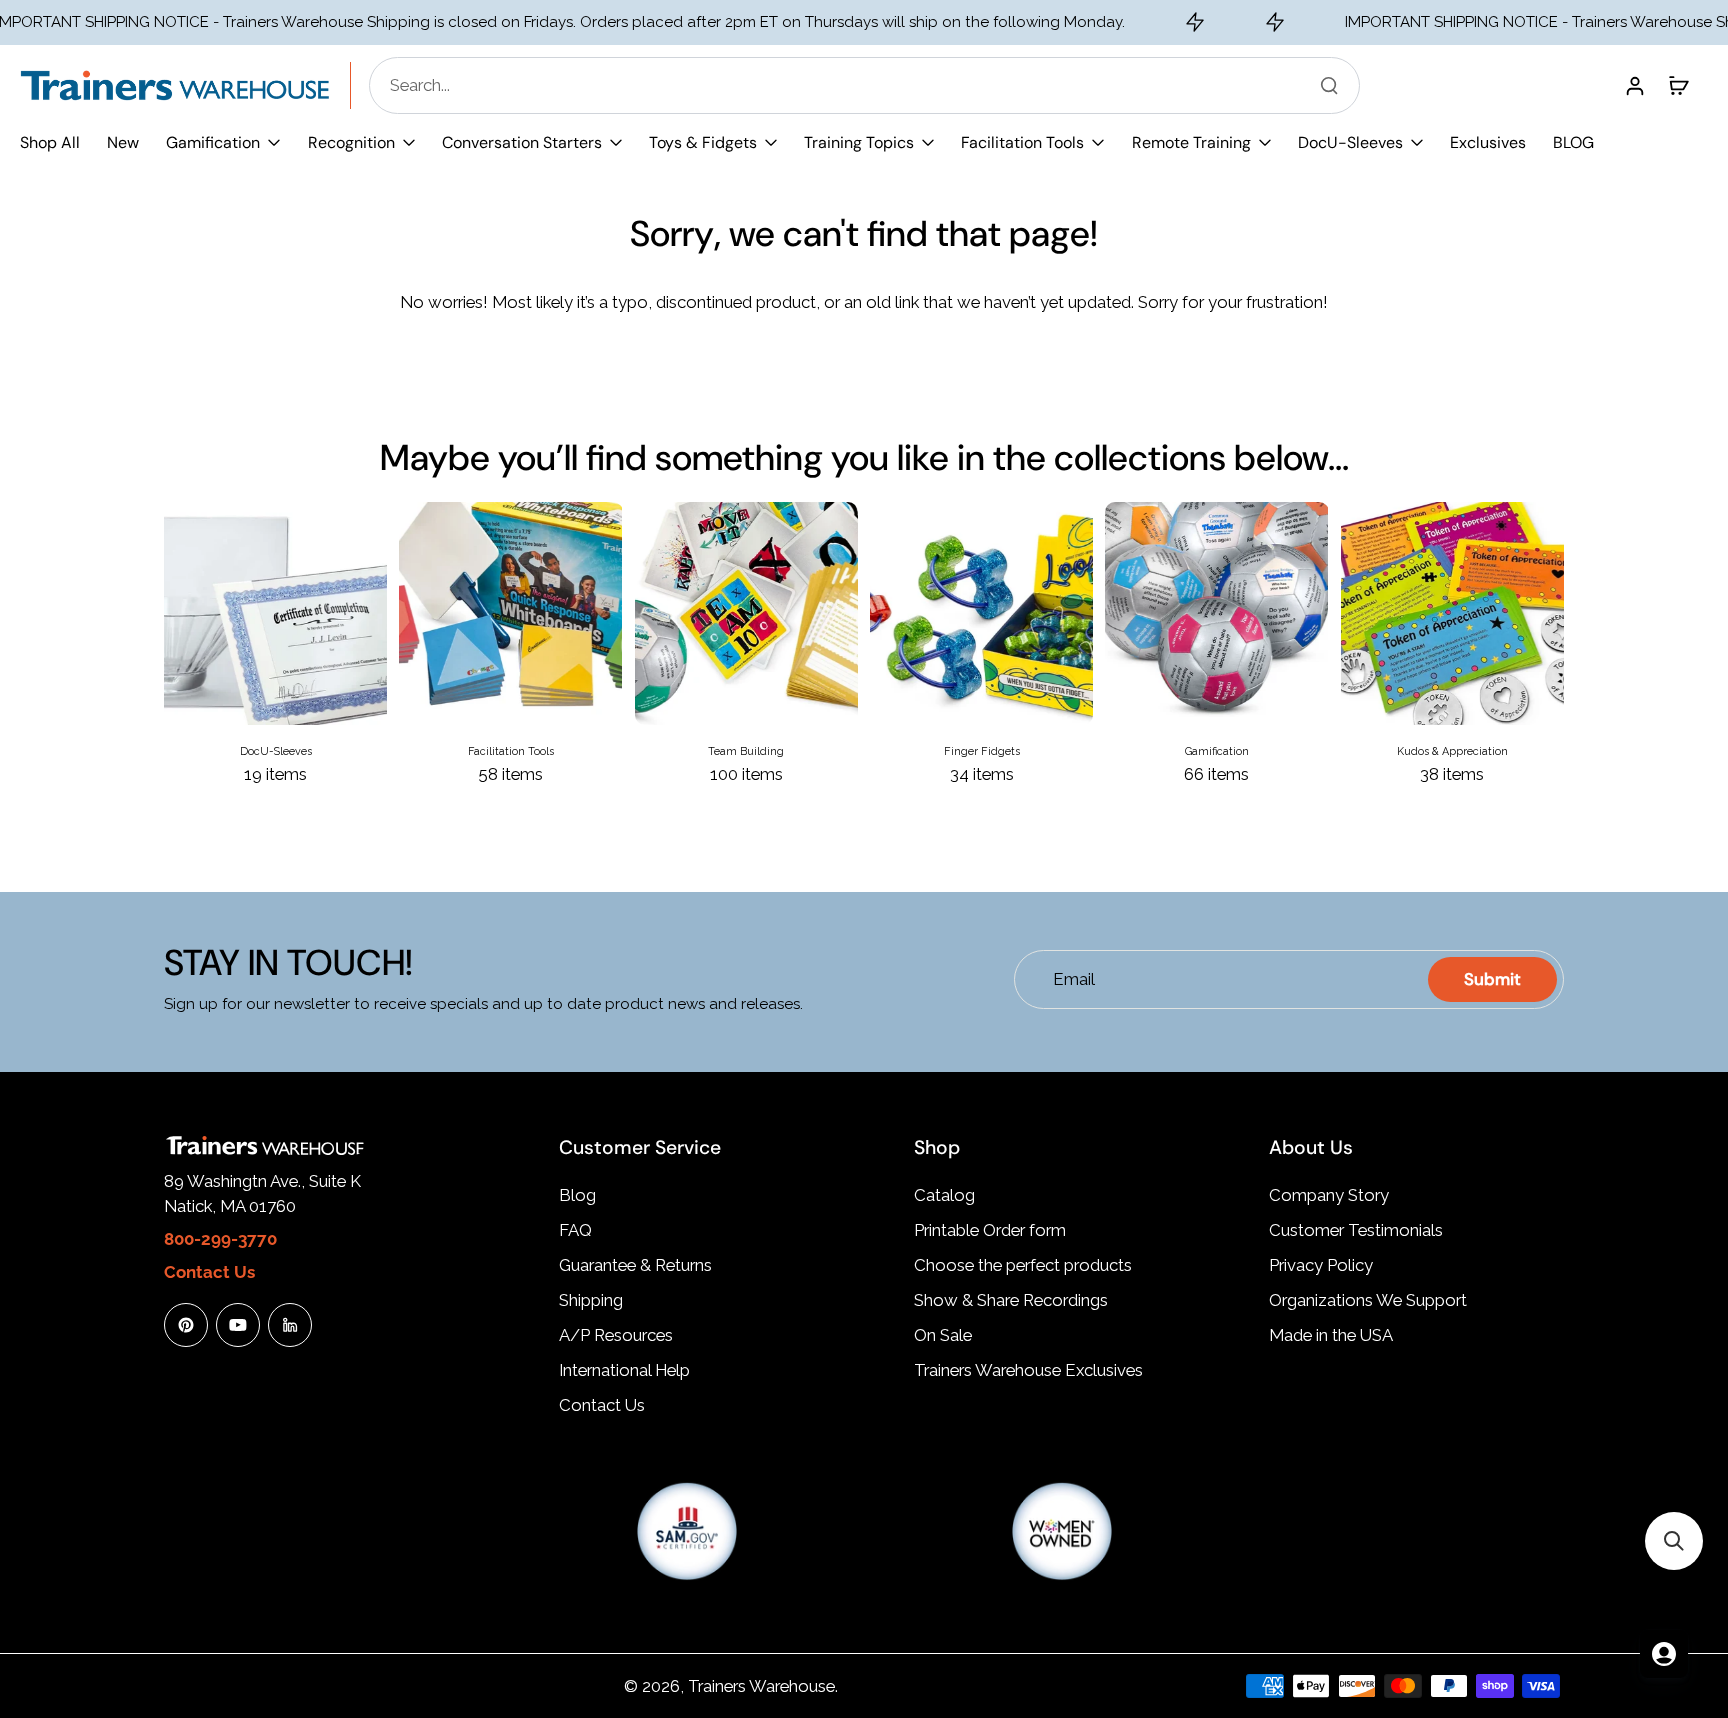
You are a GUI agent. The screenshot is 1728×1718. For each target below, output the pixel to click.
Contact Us (602, 1405)
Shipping (591, 1300)
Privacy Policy (1321, 1265)
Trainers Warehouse (761, 1686)
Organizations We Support (1368, 1300)
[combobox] (870, 85)
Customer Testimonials (1356, 1230)
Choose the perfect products (1023, 1265)
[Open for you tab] (1664, 1654)
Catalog (944, 1195)
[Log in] (1634, 85)
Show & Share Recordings (1011, 1300)
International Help (624, 1370)
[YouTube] (238, 1325)
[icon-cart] (1678, 85)
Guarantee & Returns (635, 1265)
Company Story (1329, 1195)
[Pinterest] (186, 1325)
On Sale (943, 1335)
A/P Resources (616, 1335)
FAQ (575, 1230)
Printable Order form (990, 1230)
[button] (1674, 1541)
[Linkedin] (290, 1325)
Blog (577, 1195)
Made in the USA (1331, 1335)
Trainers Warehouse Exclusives (1028, 1370)
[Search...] (1329, 85)
